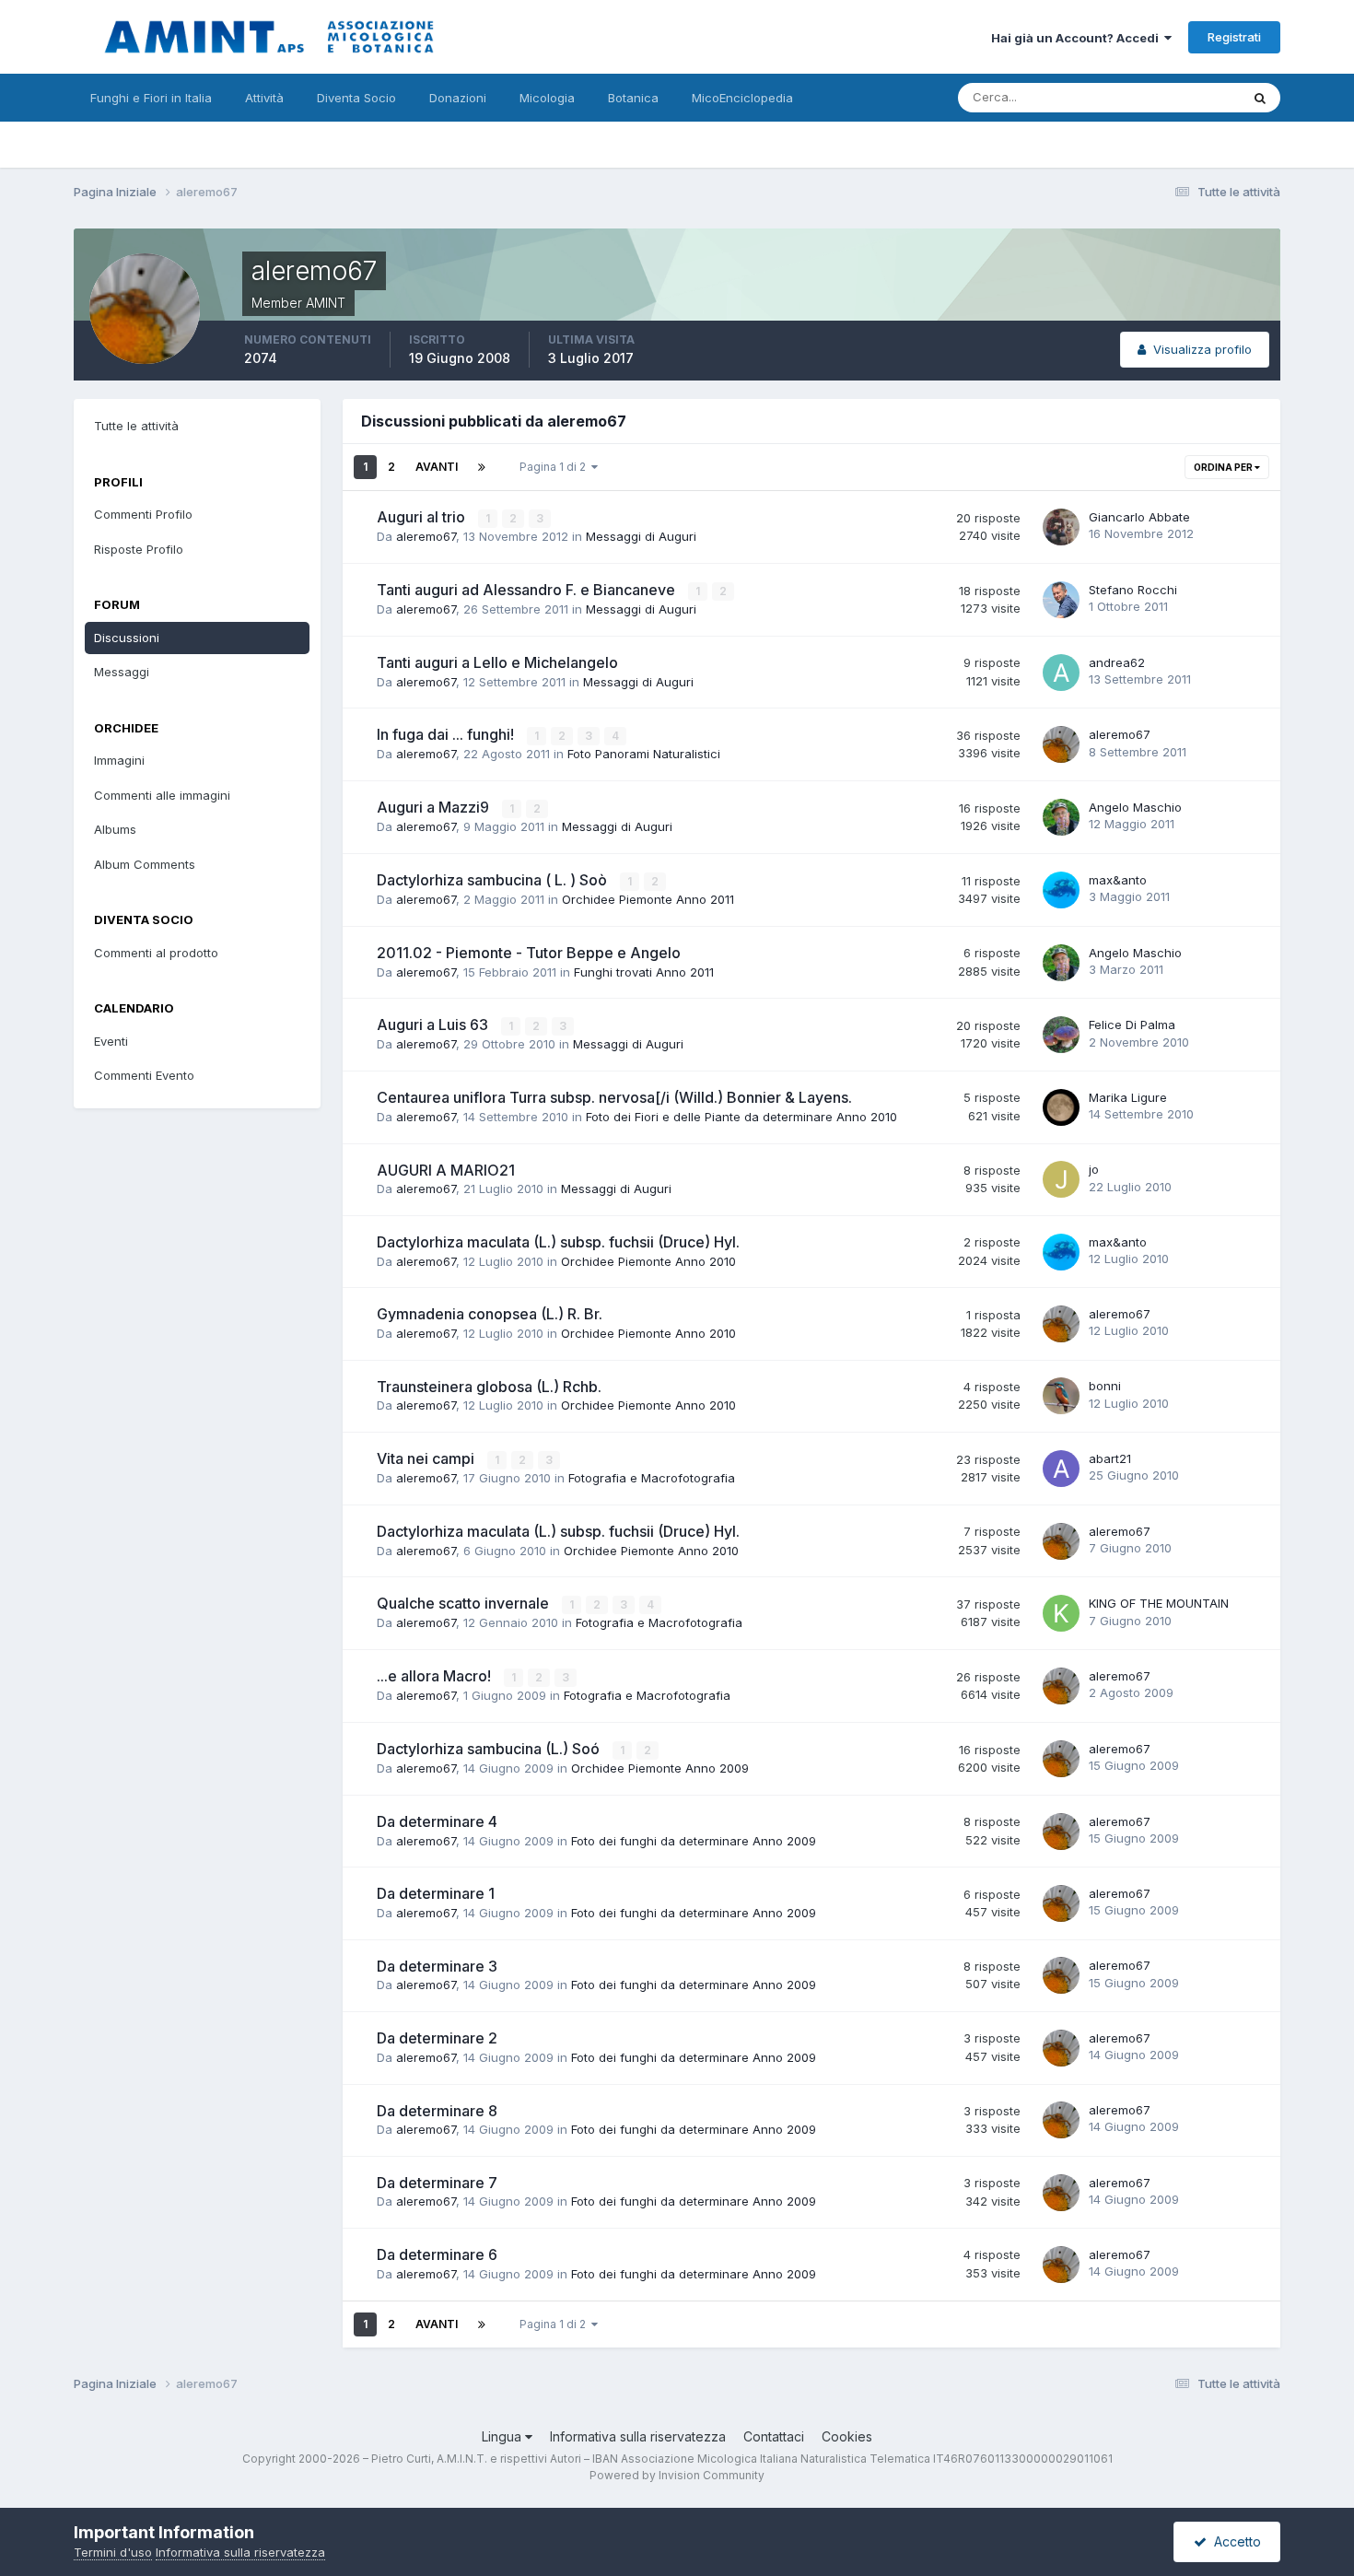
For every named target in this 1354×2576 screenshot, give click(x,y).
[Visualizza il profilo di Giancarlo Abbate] (1061, 527)
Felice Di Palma (1132, 1025)
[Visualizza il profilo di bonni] (1061, 1396)
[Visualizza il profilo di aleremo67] (1061, 744)
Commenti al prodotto (156, 953)
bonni (1105, 1386)
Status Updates (1173, 97)
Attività (264, 98)
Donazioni (458, 98)
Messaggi (122, 672)
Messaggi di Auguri (641, 536)
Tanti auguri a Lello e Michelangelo (497, 662)
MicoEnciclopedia (742, 98)
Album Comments (145, 864)
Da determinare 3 (437, 1966)
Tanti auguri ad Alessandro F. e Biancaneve (528, 590)
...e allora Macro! (436, 1676)
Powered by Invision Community (677, 2475)
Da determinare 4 (437, 1821)
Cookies (847, 2436)
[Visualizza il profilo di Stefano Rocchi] (1061, 600)
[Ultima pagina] (482, 467)
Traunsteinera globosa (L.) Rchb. (489, 1387)
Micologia (547, 98)
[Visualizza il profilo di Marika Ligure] (1061, 1107)
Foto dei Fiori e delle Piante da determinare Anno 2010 (741, 1117)
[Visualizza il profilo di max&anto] (1061, 890)
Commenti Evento (144, 1075)
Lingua (503, 2436)
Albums (115, 829)
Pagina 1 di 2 (555, 467)
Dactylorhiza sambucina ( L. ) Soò (494, 880)
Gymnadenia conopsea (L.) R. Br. (490, 1314)
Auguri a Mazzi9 (435, 807)
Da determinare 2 (437, 2038)
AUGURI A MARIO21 (446, 1170)
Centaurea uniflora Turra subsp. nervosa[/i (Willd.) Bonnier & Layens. (614, 1097)
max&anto (1118, 880)
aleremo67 (426, 536)
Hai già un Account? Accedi (1078, 38)
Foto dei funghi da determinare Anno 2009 (694, 1841)
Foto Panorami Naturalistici (644, 754)
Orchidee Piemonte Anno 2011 (648, 899)
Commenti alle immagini (162, 795)
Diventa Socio (356, 98)
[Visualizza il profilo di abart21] (1061, 1469)
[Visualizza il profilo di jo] (1061, 1179)
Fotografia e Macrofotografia (652, 1478)
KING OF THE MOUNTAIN (1159, 1603)
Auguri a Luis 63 (434, 1025)
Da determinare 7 (437, 2183)
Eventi (111, 1041)
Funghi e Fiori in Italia (151, 98)
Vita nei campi (427, 1458)
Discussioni (127, 638)
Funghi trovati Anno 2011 (644, 972)
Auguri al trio (423, 517)
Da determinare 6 (437, 2254)
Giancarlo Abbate (1139, 517)
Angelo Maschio (1135, 807)
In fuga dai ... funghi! (447, 734)
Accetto (1234, 2541)
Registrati (1234, 37)
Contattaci (774, 2436)
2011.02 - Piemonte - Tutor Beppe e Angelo (529, 953)
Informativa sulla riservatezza (638, 2436)
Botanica (633, 98)
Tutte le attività (136, 426)
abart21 (1110, 1458)
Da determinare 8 (437, 2111)
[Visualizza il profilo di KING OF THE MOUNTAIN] (1061, 1613)
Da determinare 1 (436, 1893)
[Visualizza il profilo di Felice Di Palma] (1061, 1035)
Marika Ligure (1128, 1097)
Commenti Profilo (143, 514)
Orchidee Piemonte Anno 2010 (648, 1261)
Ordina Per (1224, 467)
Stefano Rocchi (1133, 590)
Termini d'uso (113, 2552)
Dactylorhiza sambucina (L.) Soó (490, 1749)
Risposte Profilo (139, 549)
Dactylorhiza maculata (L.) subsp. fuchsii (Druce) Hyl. (558, 1242)
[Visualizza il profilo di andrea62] (1061, 673)
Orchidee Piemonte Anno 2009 (660, 1768)
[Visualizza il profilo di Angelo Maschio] (1061, 817)
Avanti (437, 467)
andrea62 (1117, 662)
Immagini (119, 760)
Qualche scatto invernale (465, 1603)
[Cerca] (1260, 98)
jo (1094, 1169)
